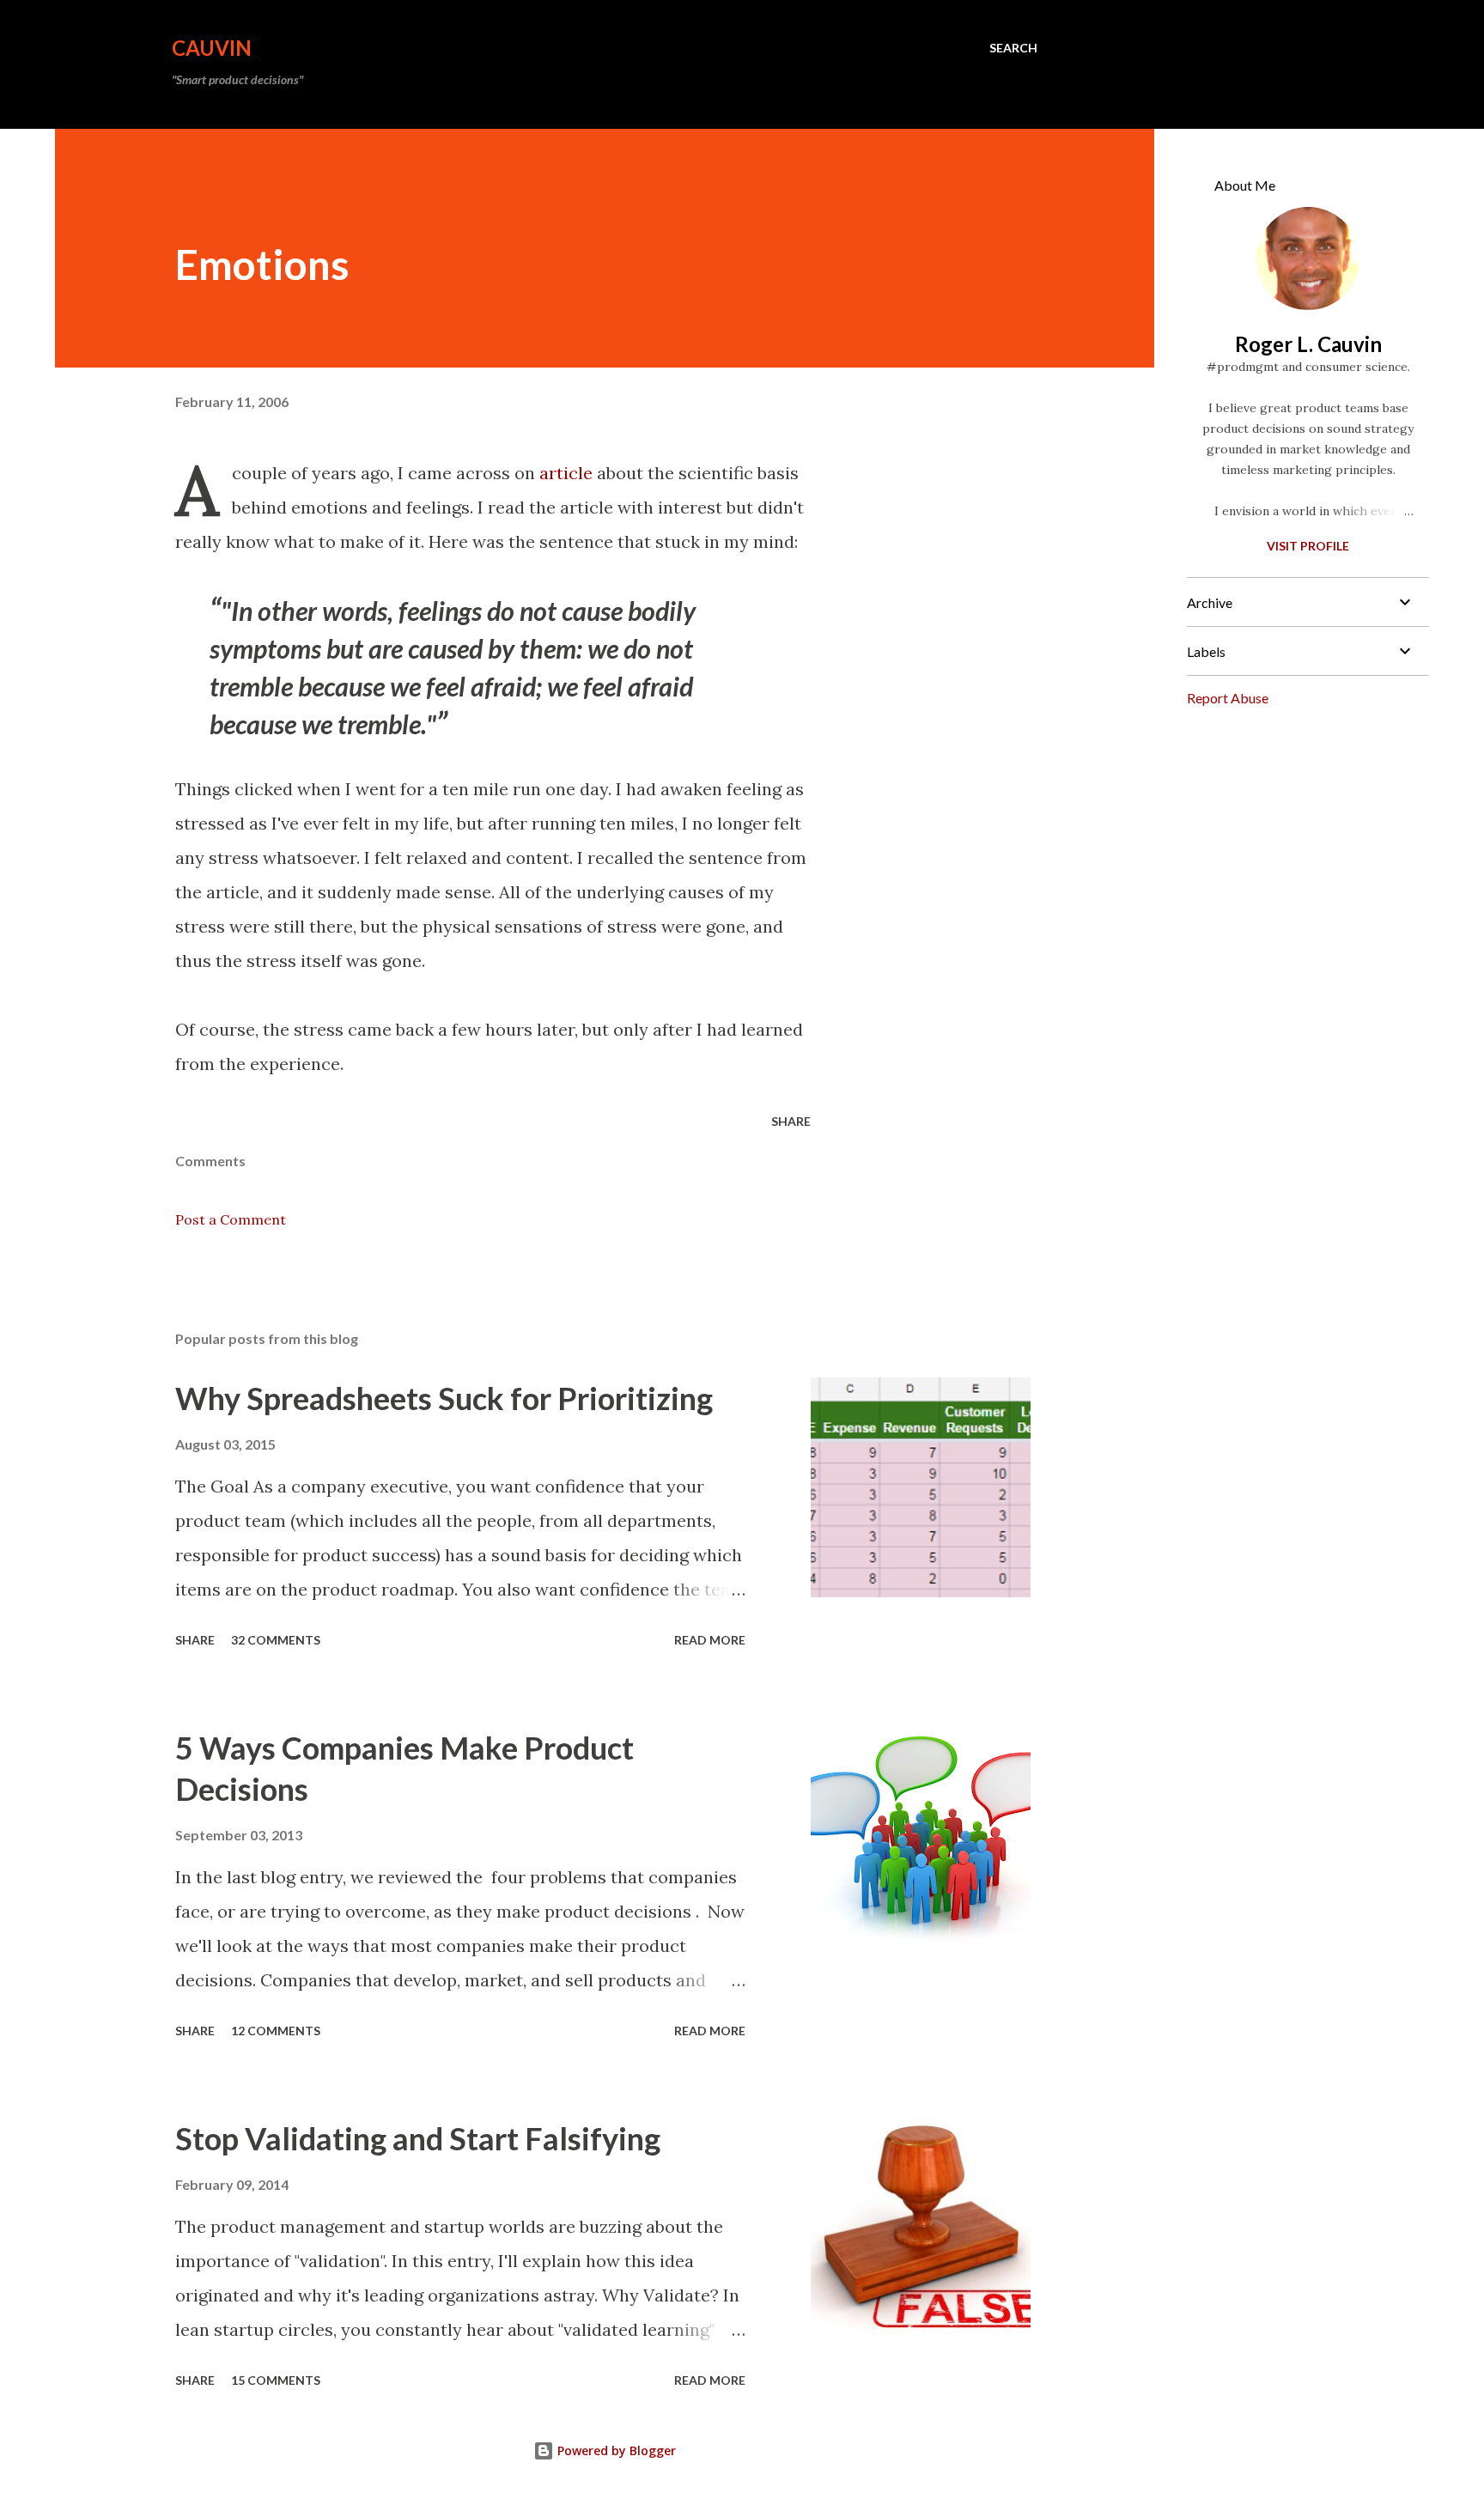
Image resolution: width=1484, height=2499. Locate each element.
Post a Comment (231, 1219)
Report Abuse (1228, 698)
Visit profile (1308, 546)
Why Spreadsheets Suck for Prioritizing (444, 1398)
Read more (710, 1640)
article (566, 473)
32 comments (276, 1640)
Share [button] (791, 1121)
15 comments (276, 2380)
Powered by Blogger (615, 2450)
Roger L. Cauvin (1308, 344)
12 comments (276, 2031)
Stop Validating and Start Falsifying (418, 2138)
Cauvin (212, 48)
